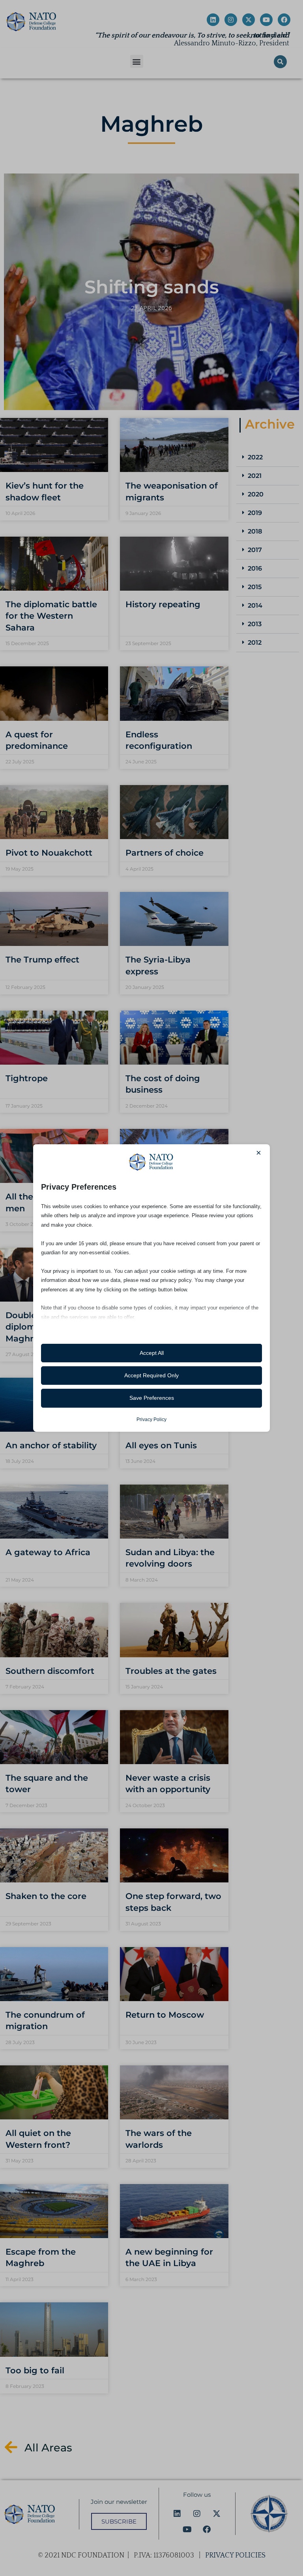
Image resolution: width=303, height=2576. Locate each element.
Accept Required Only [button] (151, 1375)
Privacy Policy (151, 1420)
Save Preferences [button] (152, 1398)
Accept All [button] (152, 1353)
